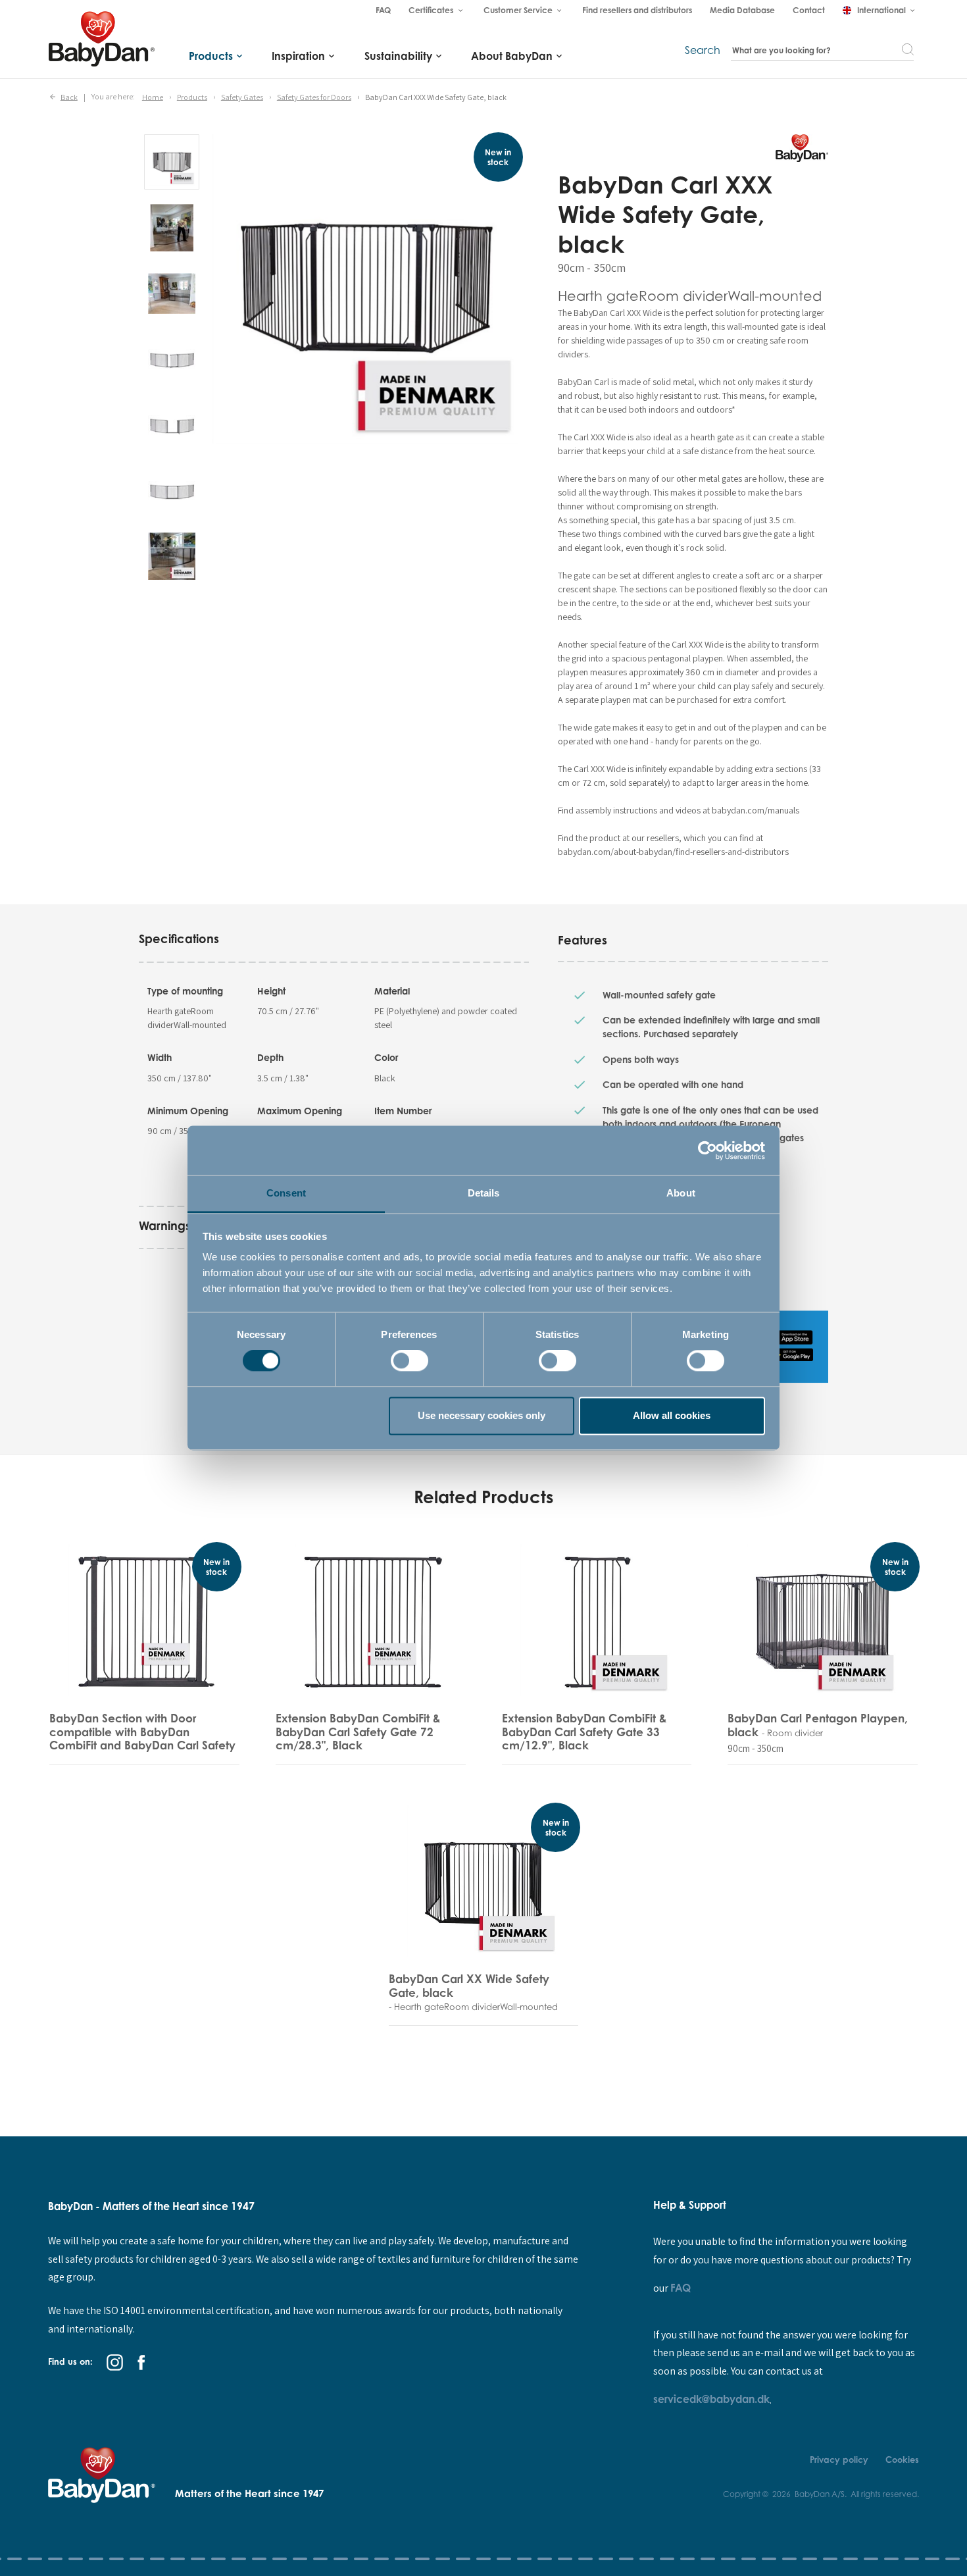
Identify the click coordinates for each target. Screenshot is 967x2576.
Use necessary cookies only (482, 1415)
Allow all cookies (672, 1415)
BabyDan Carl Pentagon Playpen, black (818, 1725)
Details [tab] (484, 1193)
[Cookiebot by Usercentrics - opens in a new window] (707, 1150)
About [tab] (681, 1193)
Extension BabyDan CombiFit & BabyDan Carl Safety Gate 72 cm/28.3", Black (358, 1732)
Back (69, 96)
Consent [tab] (286, 1193)
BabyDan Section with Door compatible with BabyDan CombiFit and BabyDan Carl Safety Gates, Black (142, 1738)
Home (153, 96)
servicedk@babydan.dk (711, 2399)
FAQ (681, 2288)
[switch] (409, 1361)
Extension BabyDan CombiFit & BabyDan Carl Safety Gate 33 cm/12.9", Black (584, 1732)
